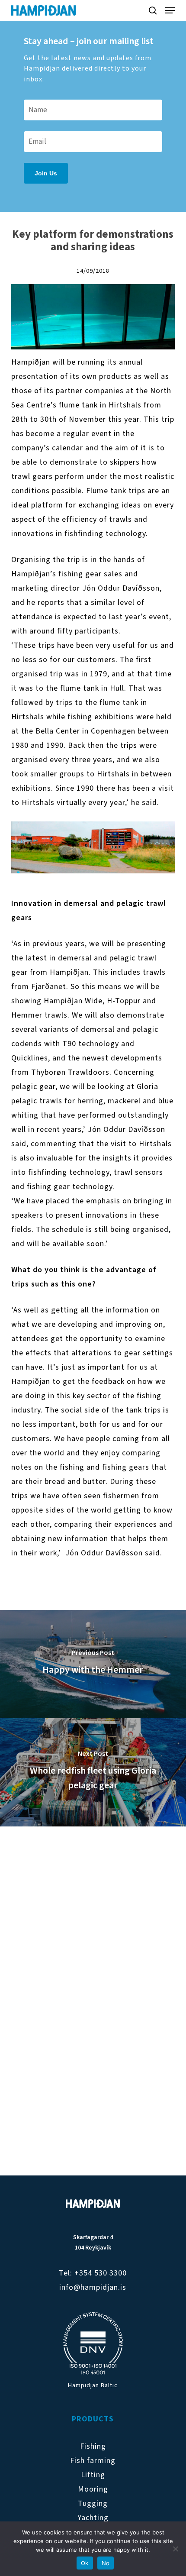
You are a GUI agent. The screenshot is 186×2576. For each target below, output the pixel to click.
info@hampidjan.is (93, 2287)
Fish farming (93, 2461)
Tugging (93, 2503)
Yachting (93, 2518)
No (106, 2563)
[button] (170, 10)
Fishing (93, 2446)
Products (93, 2419)
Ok (85, 2563)
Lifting (93, 2475)
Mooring (93, 2489)
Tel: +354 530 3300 (93, 2273)
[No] (175, 2549)
